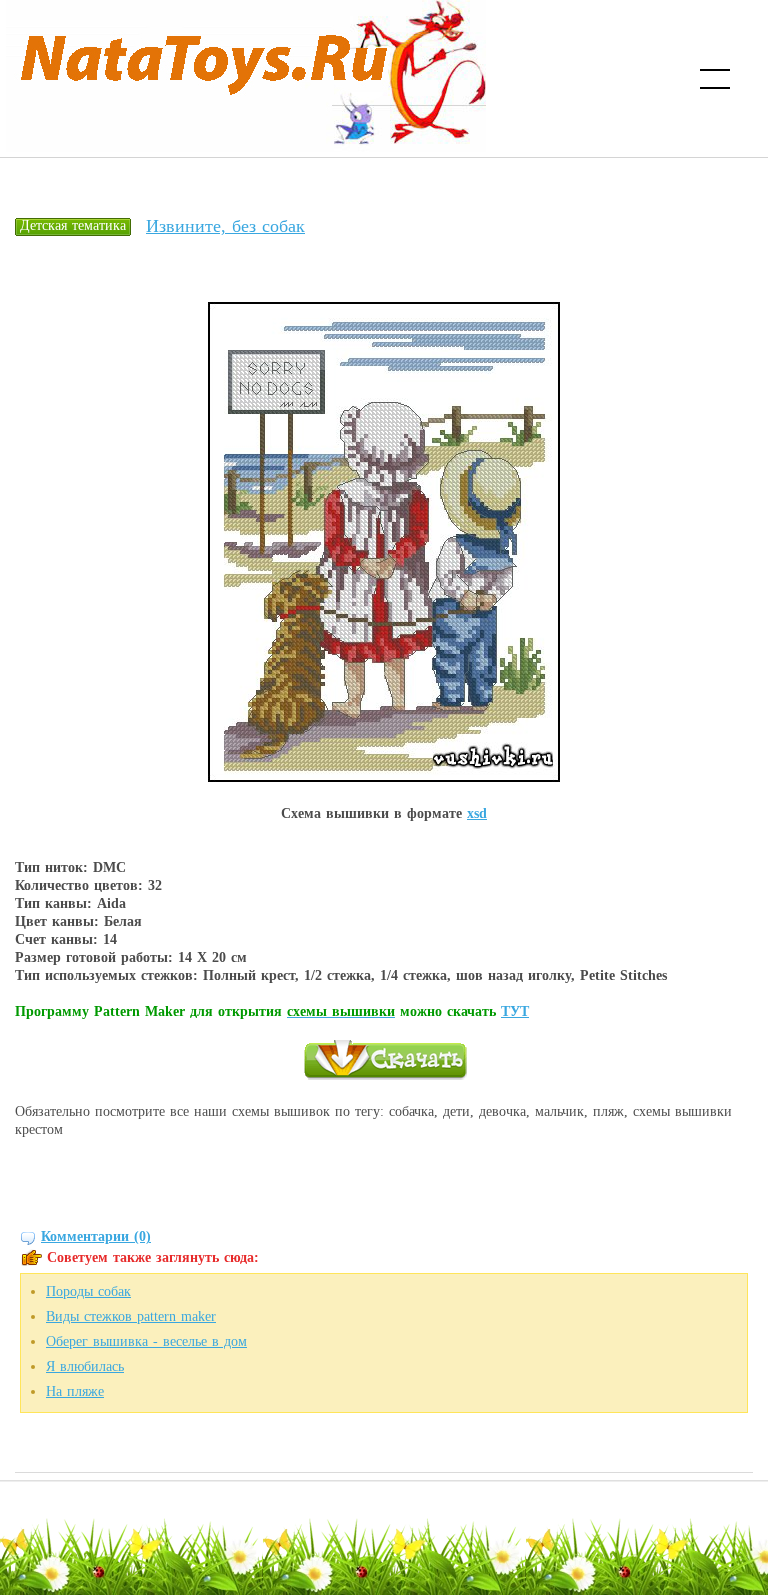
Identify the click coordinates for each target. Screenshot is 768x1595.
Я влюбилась (85, 1366)
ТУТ (515, 1011)
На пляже (75, 1391)
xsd (477, 813)
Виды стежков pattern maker (131, 1316)
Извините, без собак (225, 226)
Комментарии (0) (96, 1236)
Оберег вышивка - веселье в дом (146, 1341)
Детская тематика (73, 225)
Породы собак (88, 1291)
